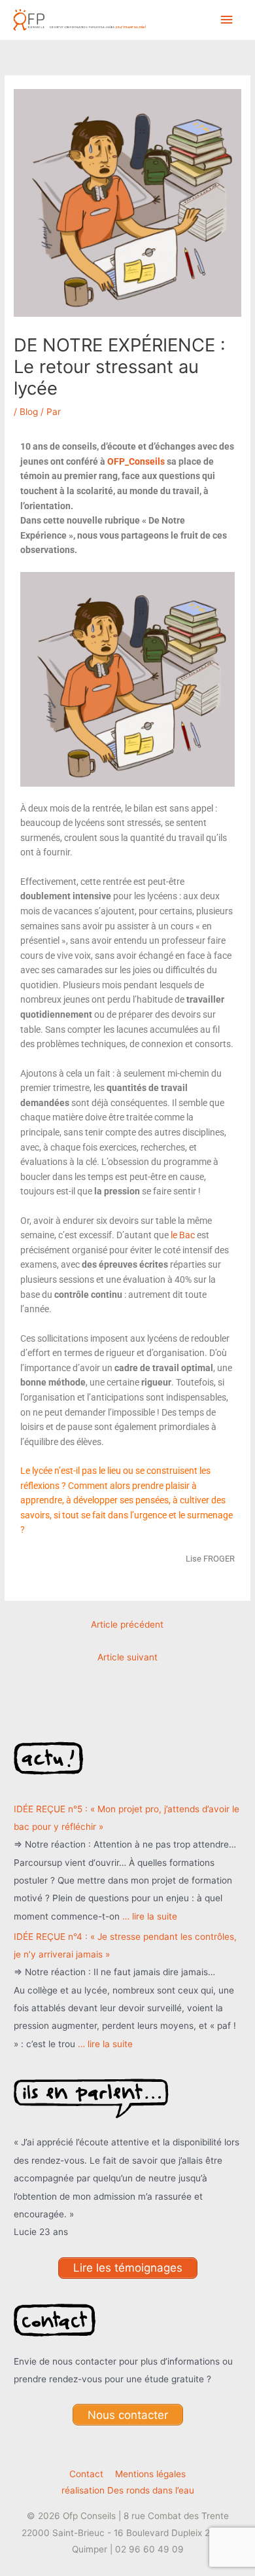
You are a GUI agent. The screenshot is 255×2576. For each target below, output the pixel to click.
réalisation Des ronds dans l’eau (128, 2490)
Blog (29, 412)
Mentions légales (150, 2474)
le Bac (183, 1235)
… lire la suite (150, 1916)
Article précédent (127, 1624)
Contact (86, 2474)
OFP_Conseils (136, 461)
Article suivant (127, 1657)
